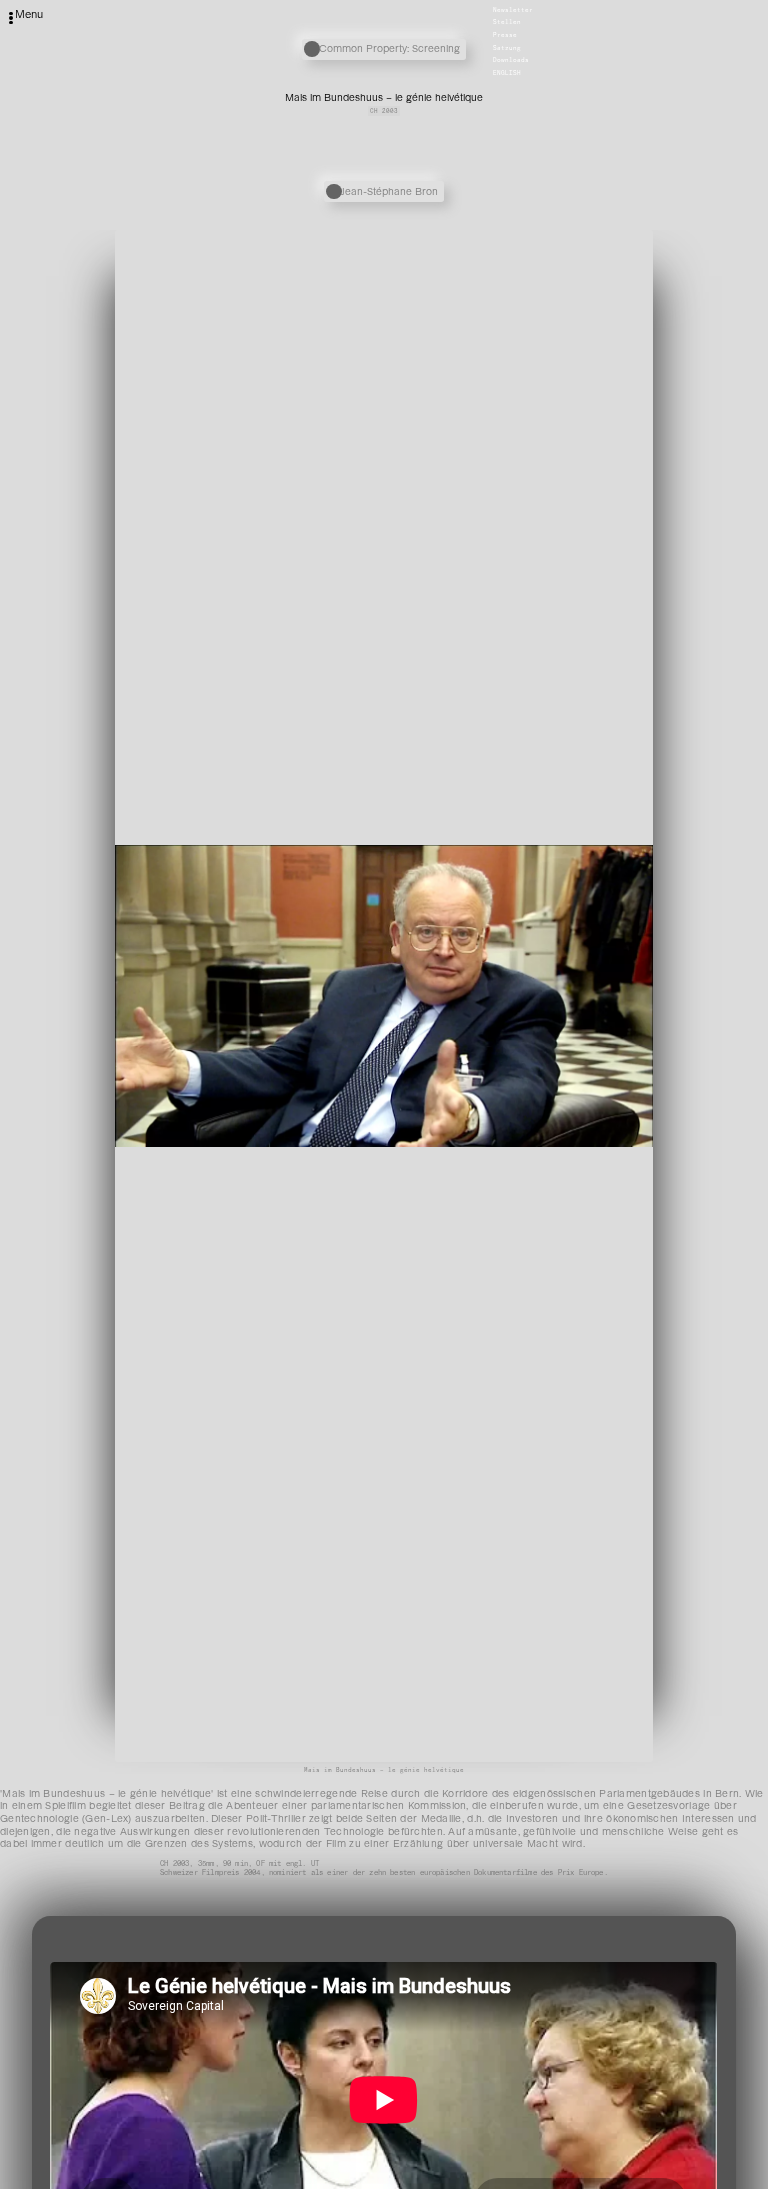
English (507, 73)
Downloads (511, 61)
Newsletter (513, 10)
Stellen (507, 23)
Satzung (507, 48)
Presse (505, 35)
